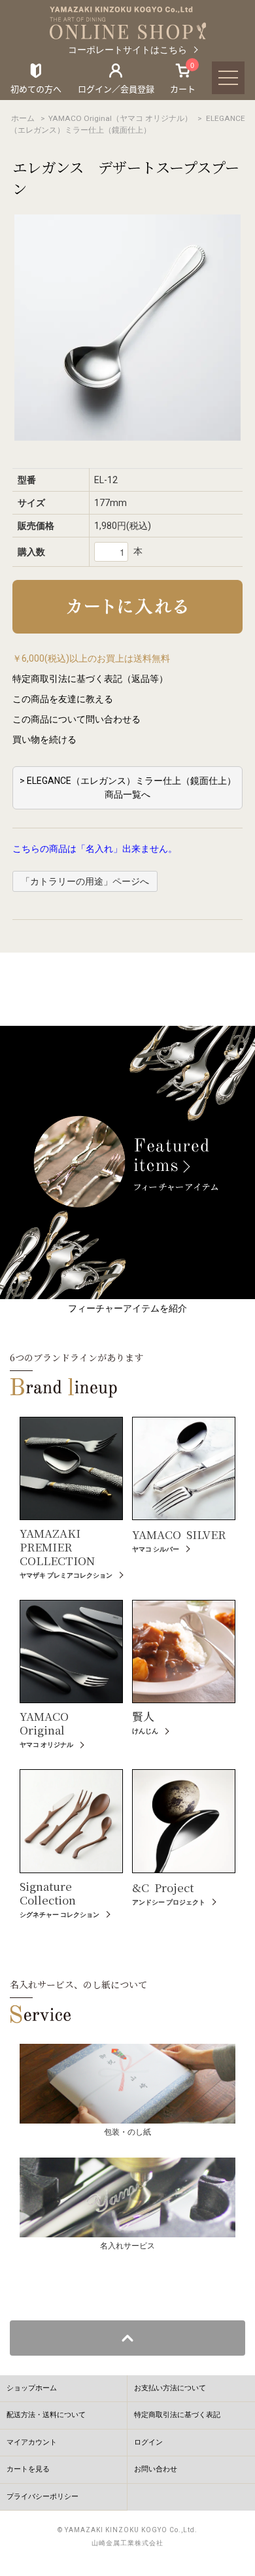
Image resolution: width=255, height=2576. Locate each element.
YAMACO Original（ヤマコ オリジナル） (120, 118)
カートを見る (28, 2469)
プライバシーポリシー (42, 2497)
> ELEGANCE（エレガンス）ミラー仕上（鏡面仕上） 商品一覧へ (128, 788)
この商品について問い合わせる (76, 719)
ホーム (23, 118)
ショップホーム (32, 2388)
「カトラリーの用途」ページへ (85, 881)
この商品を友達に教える (63, 699)
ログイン (148, 2442)
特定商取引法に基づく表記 (177, 2415)
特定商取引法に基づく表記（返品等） (90, 679)
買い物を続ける (44, 739)
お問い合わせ (156, 2469)
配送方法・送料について (46, 2415)
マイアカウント (32, 2442)
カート (183, 78)
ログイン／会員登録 (116, 89)
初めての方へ (36, 89)
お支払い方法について (170, 2388)
